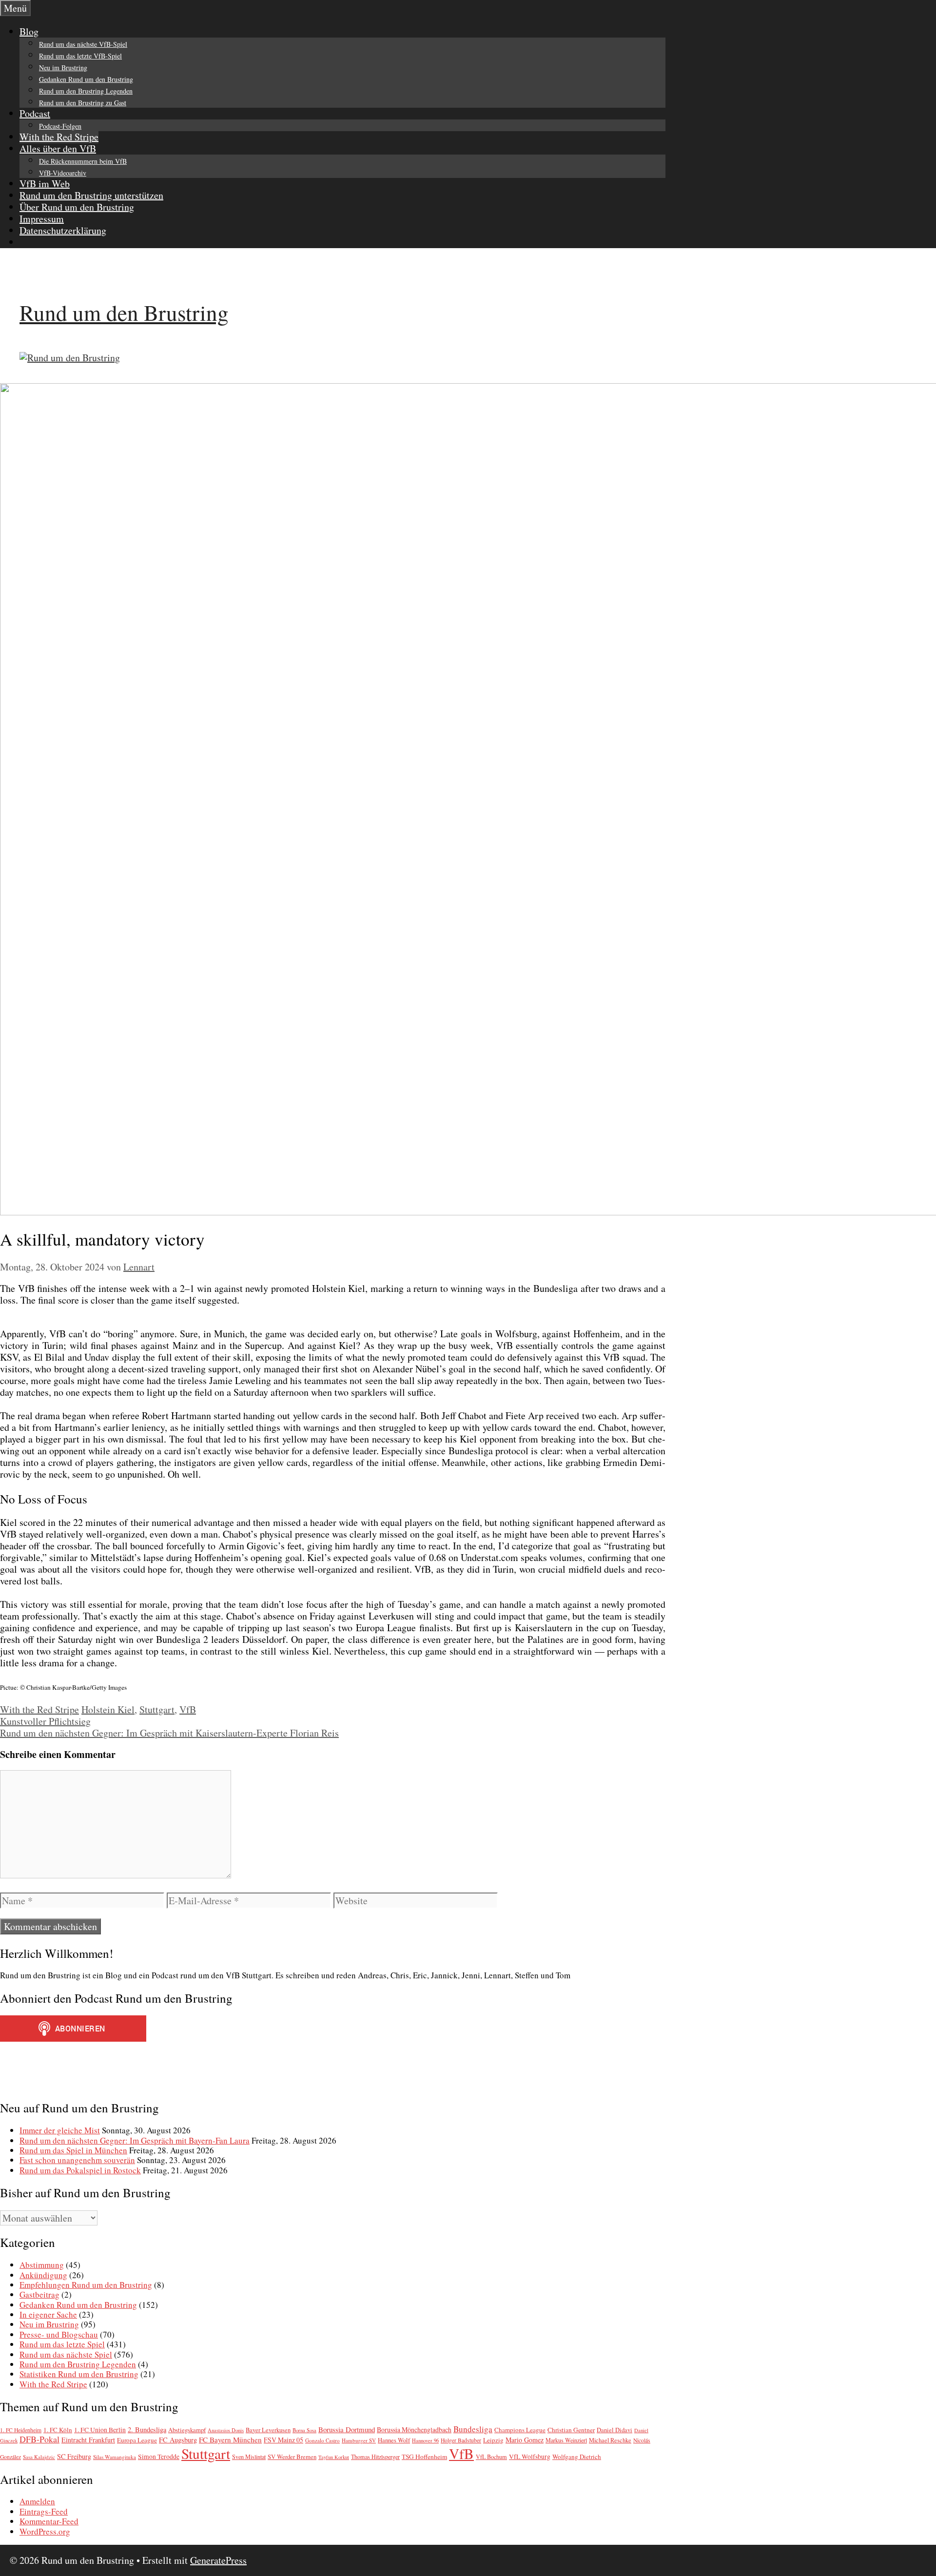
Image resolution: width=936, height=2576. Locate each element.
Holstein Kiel (108, 1709)
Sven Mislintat (249, 2457)
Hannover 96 (425, 2440)
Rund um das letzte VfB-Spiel (80, 56)
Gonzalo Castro (322, 2440)
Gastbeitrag (39, 2294)
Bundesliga (473, 2429)
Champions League (520, 2430)
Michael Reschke (610, 2440)
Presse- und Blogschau (59, 2334)
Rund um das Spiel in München (73, 2150)
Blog (29, 31)
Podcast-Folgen (60, 126)
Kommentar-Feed (49, 2521)
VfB (188, 1709)
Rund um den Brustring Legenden (86, 91)
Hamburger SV (359, 2440)
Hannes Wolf (394, 2440)
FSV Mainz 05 (283, 2440)
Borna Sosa (304, 2430)
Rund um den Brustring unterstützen (91, 195)
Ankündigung (43, 2275)
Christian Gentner (571, 2430)
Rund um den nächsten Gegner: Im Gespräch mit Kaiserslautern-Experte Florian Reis (169, 1733)
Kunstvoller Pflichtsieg (45, 1721)
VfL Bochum (491, 2457)
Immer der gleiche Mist (60, 2130)
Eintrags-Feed (44, 2511)
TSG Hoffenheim (424, 2457)
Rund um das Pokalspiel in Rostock (80, 2170)
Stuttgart (157, 1709)
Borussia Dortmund (347, 2429)
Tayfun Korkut (334, 2457)
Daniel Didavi (614, 2430)
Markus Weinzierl (566, 2440)
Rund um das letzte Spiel (62, 2344)
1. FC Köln (58, 2430)
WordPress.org (45, 2531)
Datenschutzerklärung (63, 230)
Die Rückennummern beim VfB (83, 161)
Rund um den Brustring (124, 312)
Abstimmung (42, 2265)
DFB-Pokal (39, 2439)
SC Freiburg (74, 2456)
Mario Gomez (525, 2440)
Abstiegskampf (187, 2430)
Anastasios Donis (226, 2430)
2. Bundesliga (147, 2430)
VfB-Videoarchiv (63, 173)
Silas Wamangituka (115, 2457)
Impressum (42, 219)
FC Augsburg (178, 2440)
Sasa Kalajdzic (39, 2457)
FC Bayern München (230, 2439)
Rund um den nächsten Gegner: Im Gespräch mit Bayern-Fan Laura (135, 2140)
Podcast (35, 113)
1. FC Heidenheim (21, 2430)
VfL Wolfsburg (530, 2457)
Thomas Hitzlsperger (375, 2457)
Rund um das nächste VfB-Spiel (83, 44)
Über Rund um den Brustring (77, 207)
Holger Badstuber (461, 2440)
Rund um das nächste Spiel (66, 2354)
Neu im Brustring (63, 68)
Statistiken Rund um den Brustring (79, 2374)
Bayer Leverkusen (268, 2430)
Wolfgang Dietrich (577, 2457)
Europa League (137, 2440)
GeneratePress (218, 2560)
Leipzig (493, 2440)
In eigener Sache (48, 2314)
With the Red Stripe (59, 137)
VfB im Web (45, 184)
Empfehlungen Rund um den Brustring (86, 2285)
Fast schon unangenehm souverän (77, 2160)
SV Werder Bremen (292, 2457)
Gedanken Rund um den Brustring (86, 79)
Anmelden (37, 2501)
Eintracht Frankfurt (88, 2440)
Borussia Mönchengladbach (414, 2430)
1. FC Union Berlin (100, 2430)
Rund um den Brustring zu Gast (83, 103)
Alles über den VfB (58, 148)
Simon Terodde (159, 2457)
